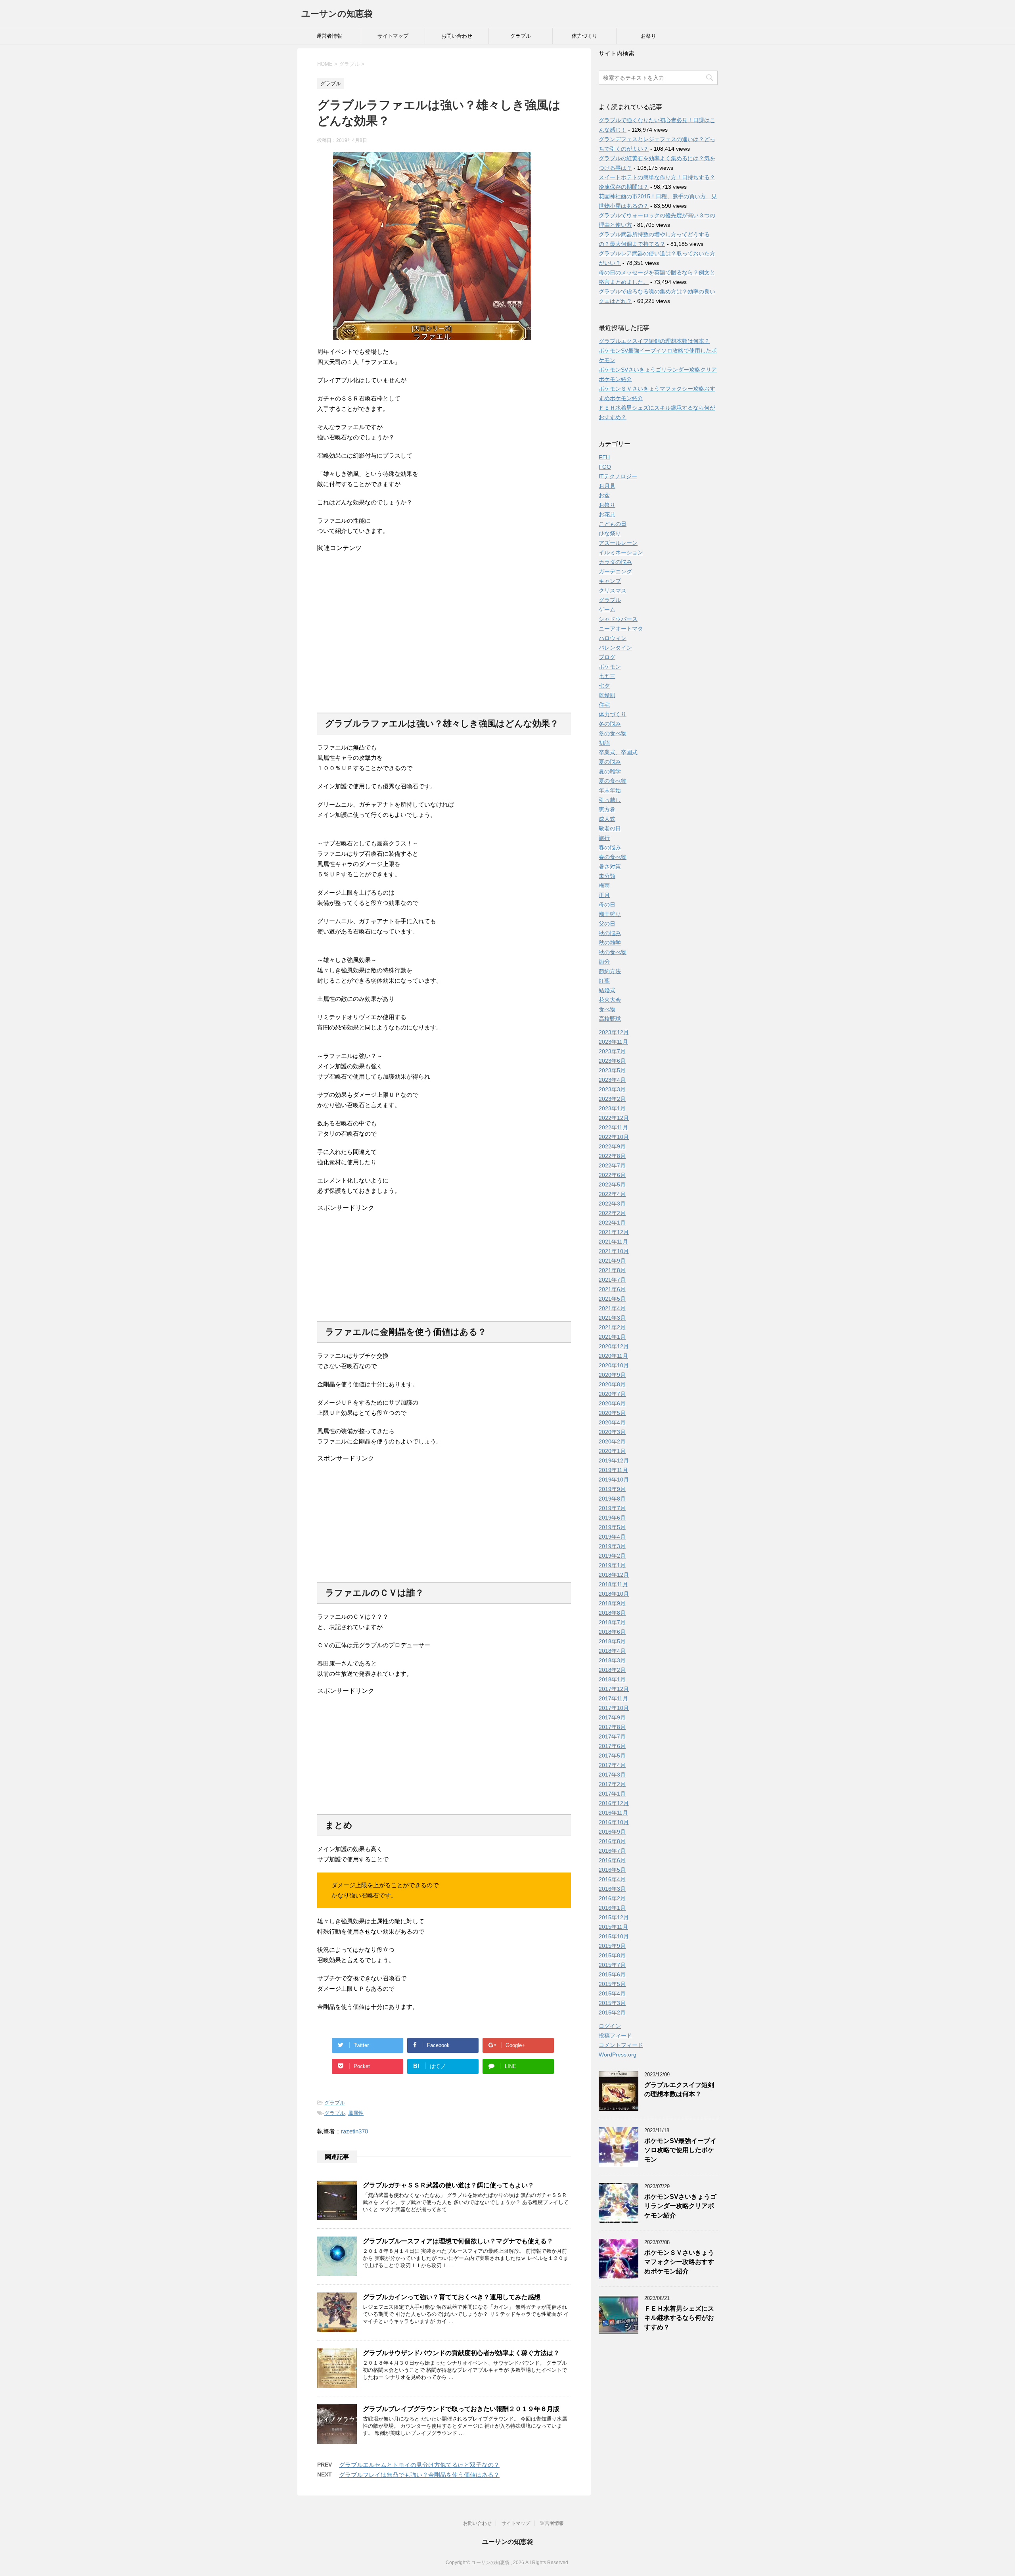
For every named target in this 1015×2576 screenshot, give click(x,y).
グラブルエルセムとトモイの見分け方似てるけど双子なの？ (419, 2465)
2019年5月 (612, 1527)
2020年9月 (612, 1375)
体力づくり (585, 36)
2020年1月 (612, 1451)
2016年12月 (614, 1803)
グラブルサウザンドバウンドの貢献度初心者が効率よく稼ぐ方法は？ (461, 2353)
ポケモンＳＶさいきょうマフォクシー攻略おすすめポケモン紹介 (679, 2262)
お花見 (607, 514)
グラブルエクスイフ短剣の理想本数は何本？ (654, 341)
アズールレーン (618, 543)
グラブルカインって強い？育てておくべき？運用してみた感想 (452, 2297)
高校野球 (610, 1019)
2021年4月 (612, 1308)
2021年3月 (612, 1318)
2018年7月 (612, 1622)
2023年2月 (612, 1099)
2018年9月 (612, 1603)
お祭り (648, 36)
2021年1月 (612, 1337)
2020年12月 (614, 1346)
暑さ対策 (610, 866)
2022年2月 (612, 1213)
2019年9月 (612, 1489)
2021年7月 (612, 1280)
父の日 (607, 924)
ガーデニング (615, 571)
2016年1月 (612, 1908)
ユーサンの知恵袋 (337, 14)
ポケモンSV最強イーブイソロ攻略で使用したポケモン (680, 2150)
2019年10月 (614, 1480)
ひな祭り (610, 533)
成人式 (607, 819)
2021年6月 (612, 1289)
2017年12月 (614, 1689)
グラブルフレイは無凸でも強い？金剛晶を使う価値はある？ (419, 2475)
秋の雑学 (610, 943)
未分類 (607, 876)
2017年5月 (612, 1756)
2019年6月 (612, 1518)
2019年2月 (612, 1556)
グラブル (521, 36)
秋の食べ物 (613, 952)
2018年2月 (612, 1670)
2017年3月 (612, 1775)
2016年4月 (612, 1879)
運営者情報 (329, 36)
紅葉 (604, 981)
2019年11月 (613, 1470)
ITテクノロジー (618, 476)
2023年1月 (612, 1108)
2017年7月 (612, 1736)
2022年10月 (614, 1137)
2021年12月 (614, 1232)
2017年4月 (612, 1765)
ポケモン (610, 667)
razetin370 (354, 2131)
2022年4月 (612, 1194)
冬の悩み (610, 724)
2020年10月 (614, 1365)
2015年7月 (612, 1965)
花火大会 (610, 1000)
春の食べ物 (613, 857)
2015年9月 (612, 1946)
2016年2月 (612, 1898)
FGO (605, 467)
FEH (604, 457)
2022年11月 (613, 1127)
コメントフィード (621, 2045)
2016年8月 (612, 1841)
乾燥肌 (607, 695)
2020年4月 (612, 1422)
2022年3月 (612, 1204)
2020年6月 (612, 1403)
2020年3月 (612, 1432)
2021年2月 (612, 1327)
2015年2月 (612, 2012)
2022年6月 (612, 1175)
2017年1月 (612, 1794)
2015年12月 (614, 1917)
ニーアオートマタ (621, 629)
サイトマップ (393, 36)
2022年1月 (612, 1223)
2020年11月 (613, 1356)
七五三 (607, 676)
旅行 (604, 838)
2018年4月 (612, 1651)
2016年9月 (612, 1832)
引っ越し (610, 800)
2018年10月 (614, 1594)
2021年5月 (612, 1299)
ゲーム (607, 609)
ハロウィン (613, 638)
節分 (604, 962)
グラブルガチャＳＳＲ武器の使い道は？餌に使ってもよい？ (448, 2185)
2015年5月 (612, 1984)
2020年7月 (612, 1394)
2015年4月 (612, 1993)
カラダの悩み (615, 562)
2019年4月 (612, 1537)
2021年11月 (613, 1242)
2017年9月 (612, 1717)
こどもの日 (613, 524)
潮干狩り (610, 914)
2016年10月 (614, 1822)
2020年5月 (612, 1413)
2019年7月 (612, 1508)
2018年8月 (612, 1613)
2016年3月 (612, 1889)
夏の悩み (610, 762)
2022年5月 (612, 1184)
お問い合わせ (457, 36)
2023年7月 (612, 1051)
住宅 (604, 705)
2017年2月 (612, 1784)
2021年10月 (614, 1251)
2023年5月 (612, 1070)
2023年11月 (613, 1042)
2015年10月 (614, 1936)
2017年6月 (612, 1746)
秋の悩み (610, 933)
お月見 (607, 486)
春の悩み (610, 847)
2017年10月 (614, 1708)
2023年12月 (614, 1032)
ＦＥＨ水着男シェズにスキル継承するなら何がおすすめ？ (679, 2318)
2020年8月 (612, 1384)
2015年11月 (613, 1927)
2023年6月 (612, 1061)
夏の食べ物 (613, 781)
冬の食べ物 (613, 733)
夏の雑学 (610, 771)
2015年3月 (612, 2003)
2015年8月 (612, 1955)
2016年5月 (612, 1870)
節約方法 (610, 971)
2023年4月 (612, 1080)
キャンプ (610, 581)
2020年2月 (612, 1441)
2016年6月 (612, 1860)
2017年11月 (613, 1698)
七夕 (604, 686)
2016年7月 (612, 1851)
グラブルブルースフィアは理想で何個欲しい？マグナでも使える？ (458, 2241)
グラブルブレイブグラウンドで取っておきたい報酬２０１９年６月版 (461, 2409)
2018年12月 (614, 1575)
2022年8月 (612, 1156)
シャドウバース (618, 619)
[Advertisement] (444, 629)
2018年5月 (612, 1641)
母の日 (607, 905)
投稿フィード (615, 2035)
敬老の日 (610, 828)
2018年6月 (612, 1632)
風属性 (356, 2113)
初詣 (604, 743)
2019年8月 (612, 1499)
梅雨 (604, 885)
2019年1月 (612, 1565)
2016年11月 (613, 1813)
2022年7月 (612, 1165)
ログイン (610, 2026)
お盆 (604, 495)
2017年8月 (612, 1727)
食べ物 (607, 1009)
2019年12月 (614, 1460)
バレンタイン (615, 648)
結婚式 (607, 990)
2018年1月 (612, 1679)
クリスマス (613, 590)
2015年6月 (612, 1974)
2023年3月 (612, 1089)
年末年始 (610, 790)
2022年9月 (612, 1146)
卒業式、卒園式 (618, 752)
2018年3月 (612, 1660)
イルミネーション (621, 552)
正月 (604, 895)
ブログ (607, 657)
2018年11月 (613, 1584)
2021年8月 (612, 1270)
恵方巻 (607, 809)
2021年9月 (612, 1261)
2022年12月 (614, 1118)
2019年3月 (612, 1546)
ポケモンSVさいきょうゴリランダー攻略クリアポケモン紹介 (680, 2206)
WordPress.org (618, 2055)
